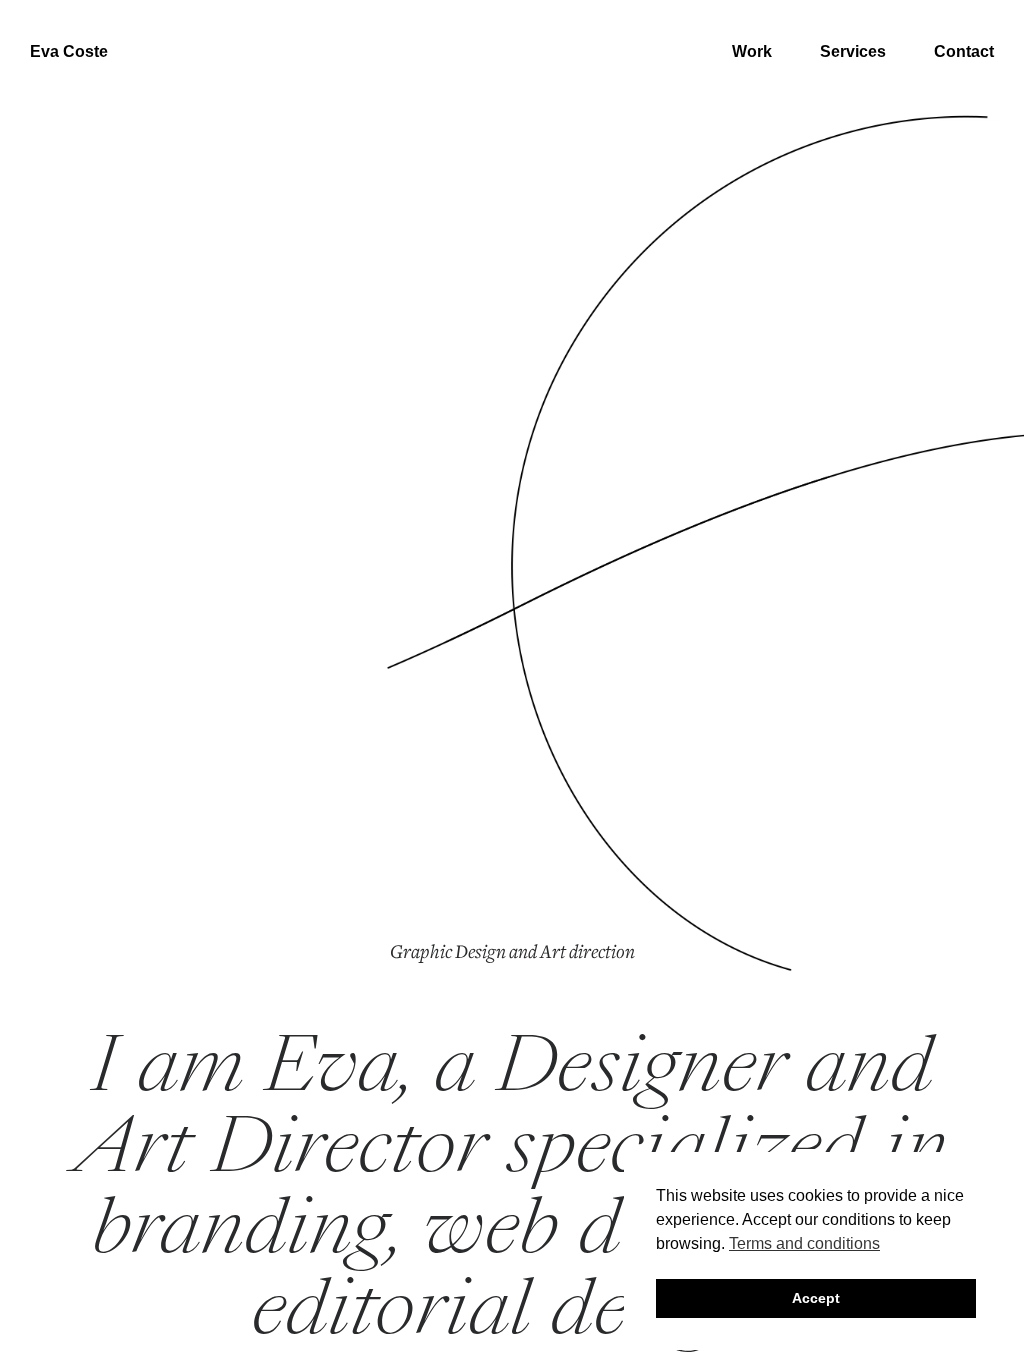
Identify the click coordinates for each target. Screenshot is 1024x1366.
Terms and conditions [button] (804, 1243)
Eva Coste (69, 52)
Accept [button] (816, 1298)
